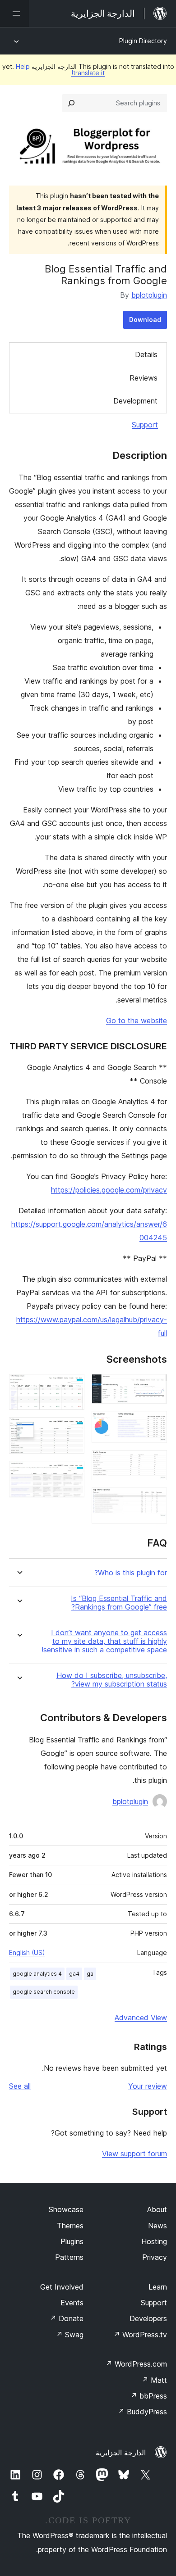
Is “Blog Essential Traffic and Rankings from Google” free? (119, 1603)
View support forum (134, 2154)
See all (20, 2086)
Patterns (69, 2257)
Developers (148, 2318)
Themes (70, 2226)
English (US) (27, 1952)
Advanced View (141, 2018)
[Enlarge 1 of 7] (155, 1386)
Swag (70, 2335)
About (157, 2209)
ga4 (74, 1974)
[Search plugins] (71, 103)
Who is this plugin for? (131, 1573)
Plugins (72, 2241)
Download (145, 320)
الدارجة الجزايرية (121, 2453)
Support (145, 425)
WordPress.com (136, 2364)
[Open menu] (14, 14)
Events (72, 2303)
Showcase (66, 2209)
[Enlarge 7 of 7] (72, 1473)
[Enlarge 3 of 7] (155, 1462)
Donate (67, 2318)
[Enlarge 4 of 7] (155, 1500)
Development (135, 401)
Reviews (144, 378)
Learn (158, 2287)
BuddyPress (142, 2412)
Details (146, 354)
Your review (148, 2086)
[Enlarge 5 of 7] (72, 1386)
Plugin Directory (143, 41)
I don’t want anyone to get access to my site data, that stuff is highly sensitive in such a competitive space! (104, 1641)
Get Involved (62, 2287)
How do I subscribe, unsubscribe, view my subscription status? (112, 1680)
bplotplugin (149, 295)
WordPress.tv (140, 2335)
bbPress (149, 2396)
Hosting (154, 2241)
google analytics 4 (37, 1974)
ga (90, 1974)
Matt (154, 2380)
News (157, 2226)
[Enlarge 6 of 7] (72, 1429)
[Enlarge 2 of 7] (155, 1423)
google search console (44, 1992)
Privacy (155, 2257)
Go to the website (137, 1020)
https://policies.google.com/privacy (109, 1190)
